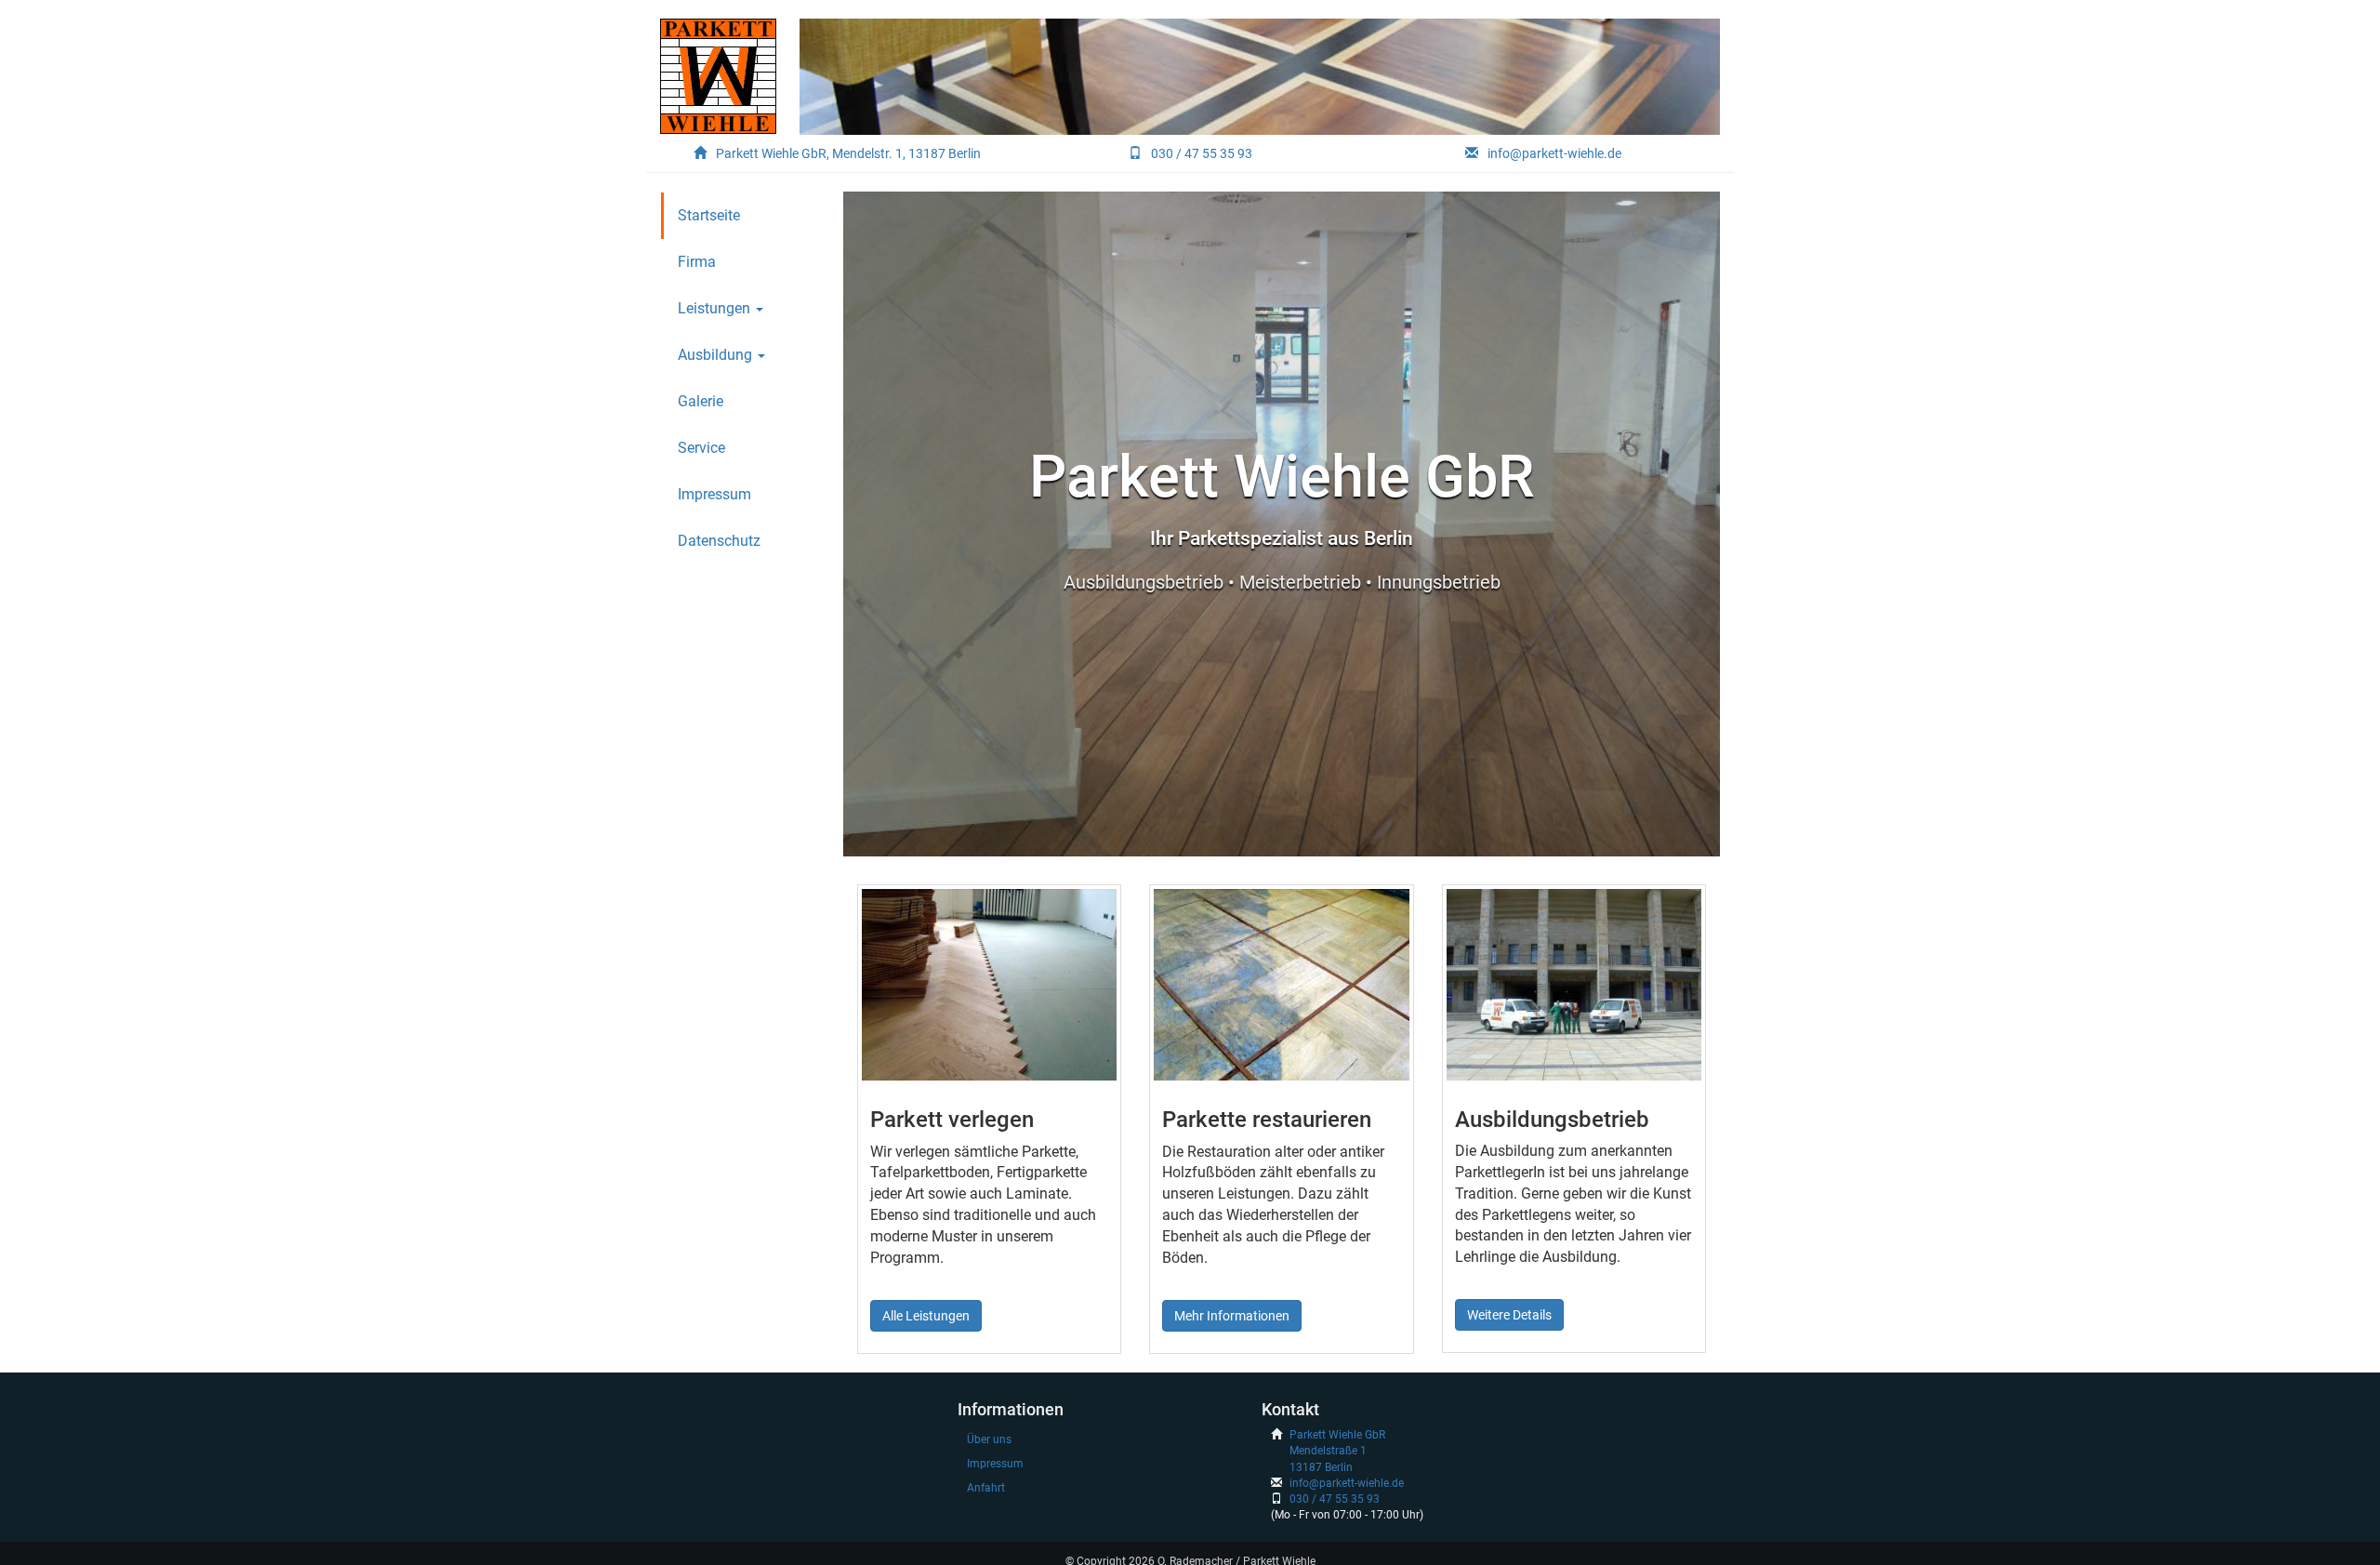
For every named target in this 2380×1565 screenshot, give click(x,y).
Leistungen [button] (716, 308)
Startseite (709, 215)
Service (701, 448)
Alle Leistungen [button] (926, 1316)
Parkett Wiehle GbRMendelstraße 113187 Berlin (1337, 1451)
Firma (697, 262)
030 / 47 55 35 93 (1202, 153)
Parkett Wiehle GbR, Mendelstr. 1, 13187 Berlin (848, 153)
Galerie (701, 401)
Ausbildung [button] (717, 355)
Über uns (989, 1439)
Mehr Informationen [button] (1232, 1316)
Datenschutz (719, 541)
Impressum (714, 494)
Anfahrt (986, 1488)
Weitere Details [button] (1509, 1315)
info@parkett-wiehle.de (1554, 153)
